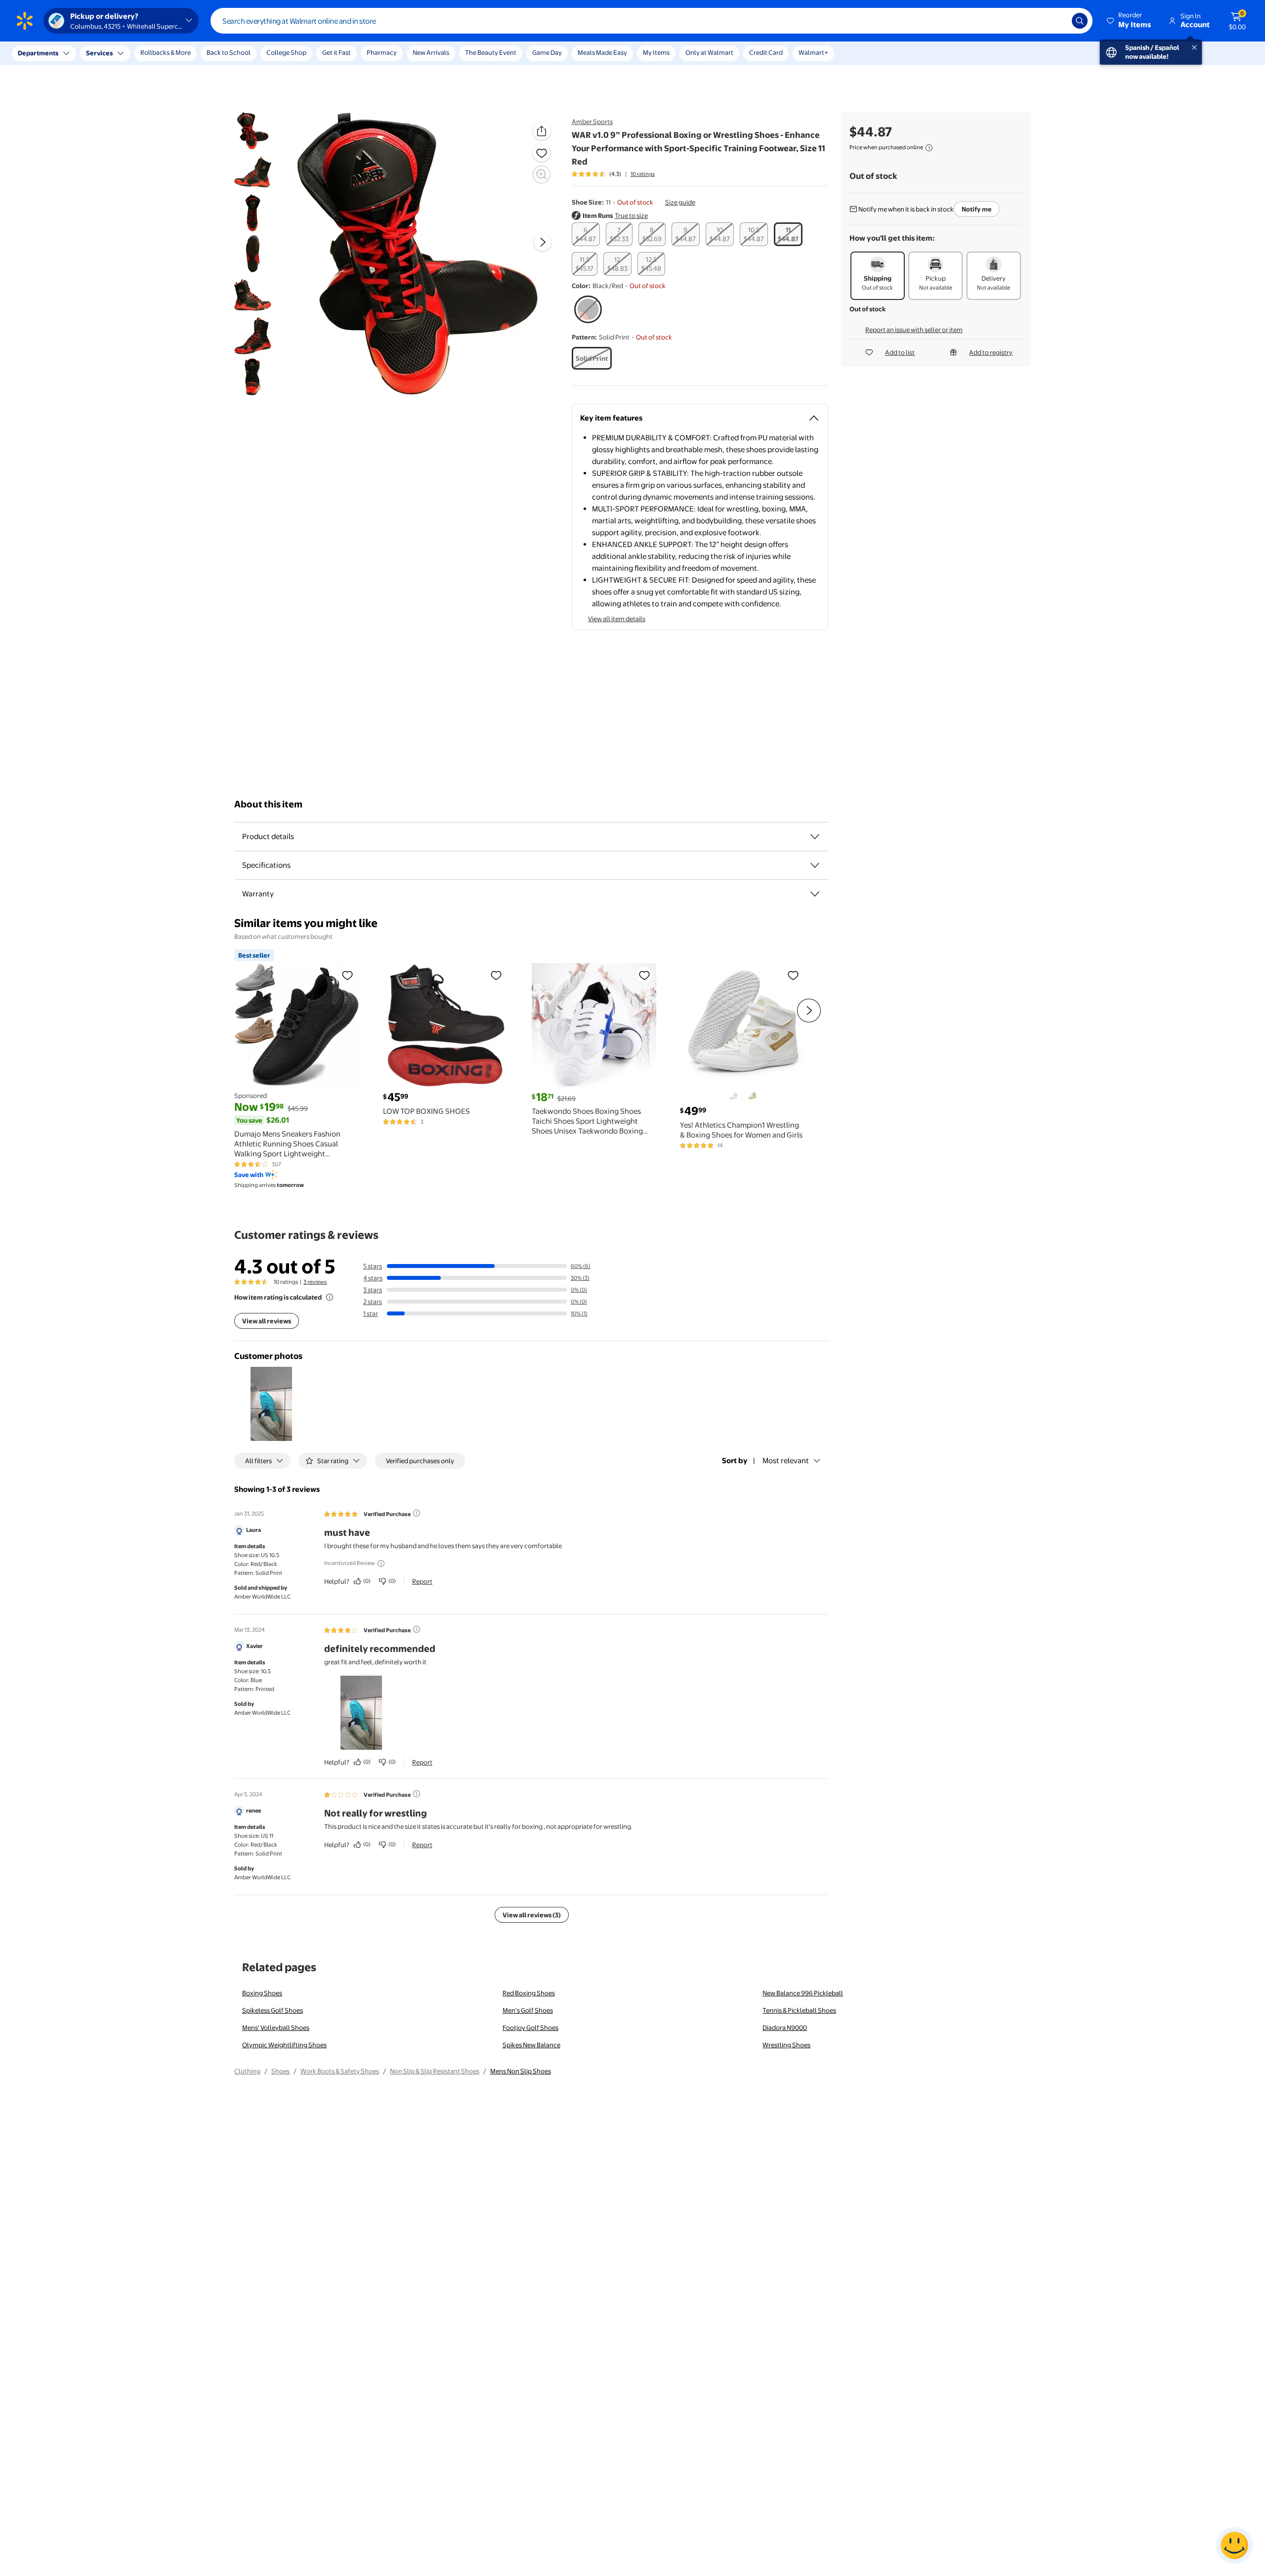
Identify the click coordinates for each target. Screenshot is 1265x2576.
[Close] (183, 53)
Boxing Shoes (262, 1993)
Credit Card (766, 52)
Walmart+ (813, 52)
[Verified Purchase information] (417, 1513)
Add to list (900, 352)
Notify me (977, 209)
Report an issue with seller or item (914, 330)
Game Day (547, 52)
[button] (1130, 21)
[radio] (586, 234)
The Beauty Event (491, 52)
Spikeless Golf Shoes (273, 2010)
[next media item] (543, 242)
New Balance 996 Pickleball (803, 1993)
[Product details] (815, 837)
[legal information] (929, 148)
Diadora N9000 (785, 2027)
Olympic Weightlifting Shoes (284, 2045)
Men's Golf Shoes (528, 2010)
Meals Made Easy (602, 52)
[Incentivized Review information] (381, 1563)
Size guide (680, 202)
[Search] (1080, 21)
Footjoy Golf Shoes (530, 2027)
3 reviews (315, 1282)
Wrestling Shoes (786, 2045)
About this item (268, 804)
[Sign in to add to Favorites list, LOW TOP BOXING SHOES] (496, 975)
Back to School (229, 52)
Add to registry (991, 352)
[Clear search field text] (1057, 21)
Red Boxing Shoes (529, 1993)
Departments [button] (38, 53)
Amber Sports (592, 122)
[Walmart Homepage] (25, 21)
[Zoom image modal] (542, 174)
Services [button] (99, 53)
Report (422, 1581)
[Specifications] (815, 865)
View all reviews (267, 1321)
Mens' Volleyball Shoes (276, 2027)
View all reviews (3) (532, 1915)
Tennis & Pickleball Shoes (799, 2010)
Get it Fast (337, 52)
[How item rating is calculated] (330, 1297)
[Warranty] (815, 894)
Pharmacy (382, 52)
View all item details (617, 619)
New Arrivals (431, 52)
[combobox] (652, 21)
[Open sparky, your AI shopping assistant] (1234, 2545)
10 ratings (643, 174)
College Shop (286, 52)
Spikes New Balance (531, 2045)
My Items (656, 52)
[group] (613, 174)
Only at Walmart (709, 52)
